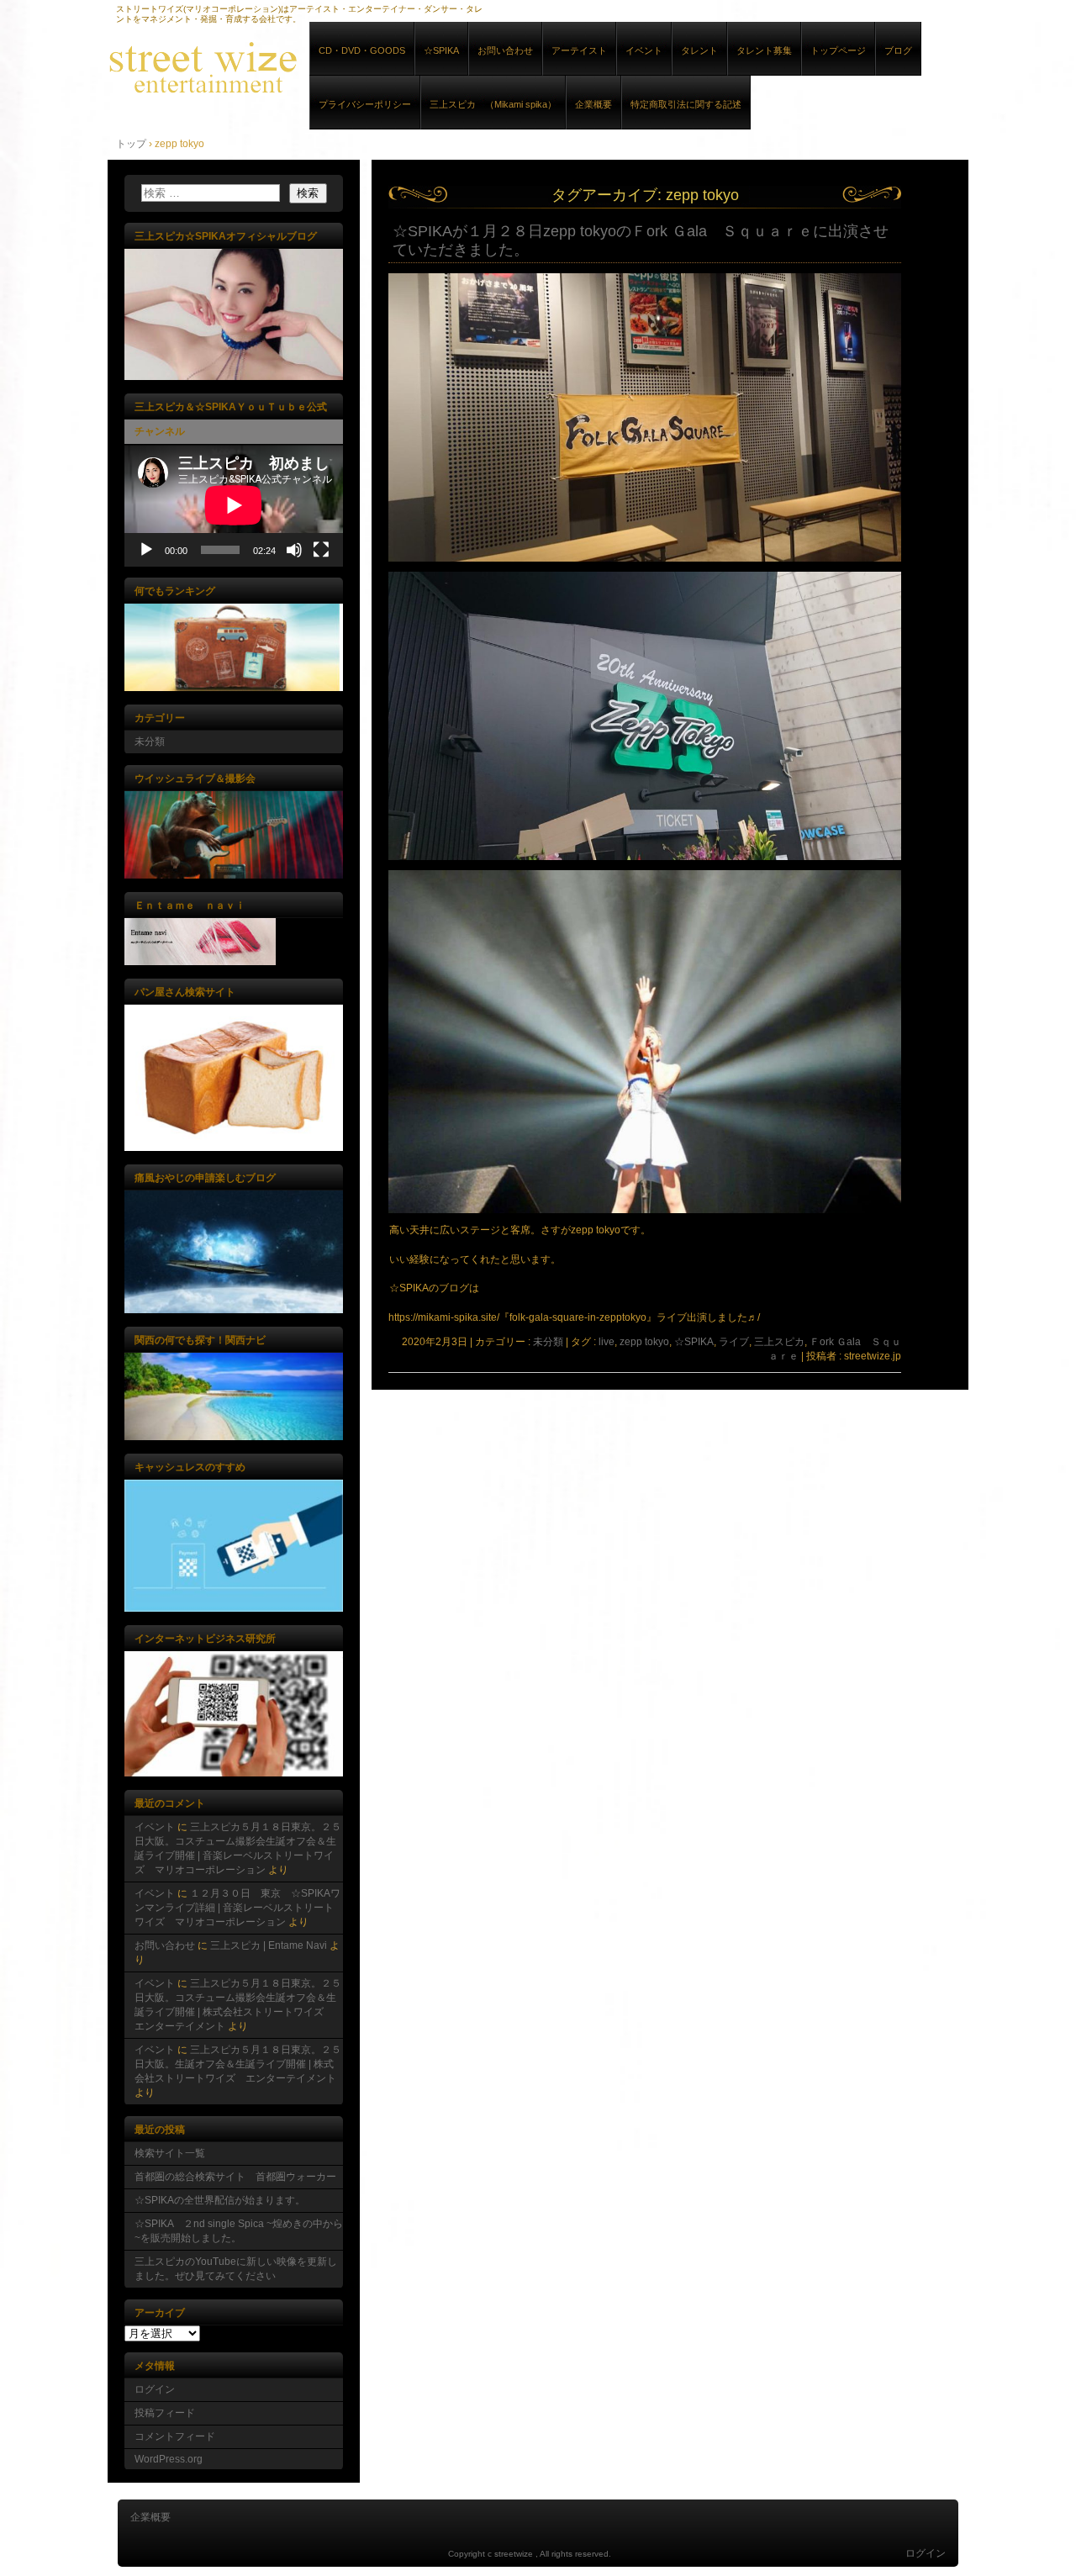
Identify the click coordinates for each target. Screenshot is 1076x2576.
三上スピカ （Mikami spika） (493, 104)
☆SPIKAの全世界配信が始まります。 (220, 2200)
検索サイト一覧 (170, 2153)
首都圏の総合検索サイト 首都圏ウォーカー (235, 2177)
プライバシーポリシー (365, 104)
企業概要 (593, 104)
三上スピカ (779, 1342)
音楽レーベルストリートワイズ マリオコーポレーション (301, 66)
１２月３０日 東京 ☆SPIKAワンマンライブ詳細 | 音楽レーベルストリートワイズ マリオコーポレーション (237, 1908)
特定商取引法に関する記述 (686, 104)
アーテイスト (579, 50)
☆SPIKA (441, 50)
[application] (234, 505)
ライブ (734, 1342)
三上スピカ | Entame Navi (269, 1945)
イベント (644, 50)
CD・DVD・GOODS (362, 50)
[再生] (146, 550)
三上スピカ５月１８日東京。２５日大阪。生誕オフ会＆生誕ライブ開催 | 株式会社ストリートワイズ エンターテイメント (238, 2064)
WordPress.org (169, 2459)
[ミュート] (294, 550)
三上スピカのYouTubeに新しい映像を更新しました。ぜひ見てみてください (236, 2269)
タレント (699, 50)
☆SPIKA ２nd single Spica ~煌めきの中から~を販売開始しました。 (239, 2231)
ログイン (155, 2389)
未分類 (548, 1342)
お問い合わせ (505, 50)
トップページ (838, 50)
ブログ (898, 50)
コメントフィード (175, 2436)
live (607, 1342)
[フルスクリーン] (321, 550)
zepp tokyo (644, 1342)
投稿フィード (165, 2413)
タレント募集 (764, 50)
